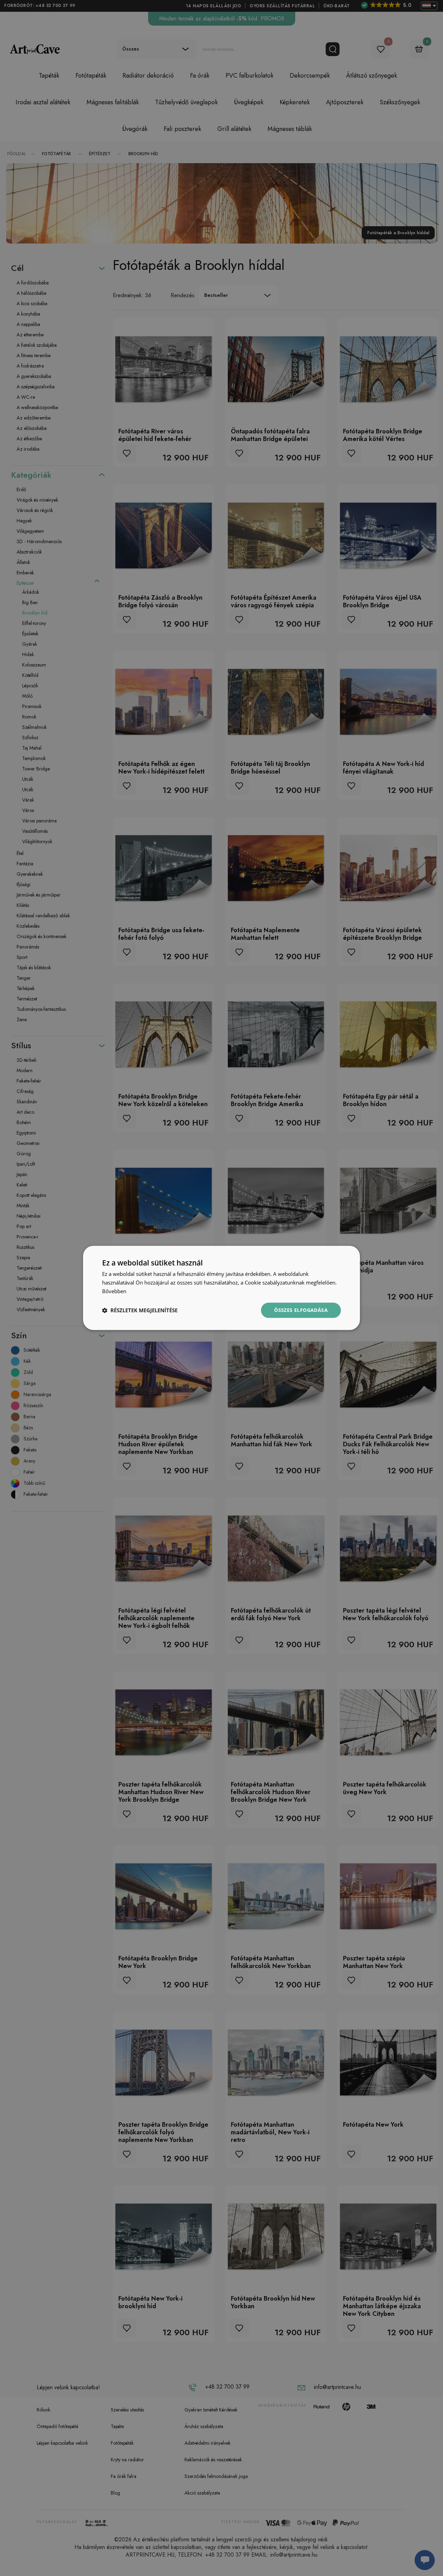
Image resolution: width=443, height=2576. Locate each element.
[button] (140, 1310)
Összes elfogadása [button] (301, 1310)
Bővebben (114, 1291)
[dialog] (221, 1288)
